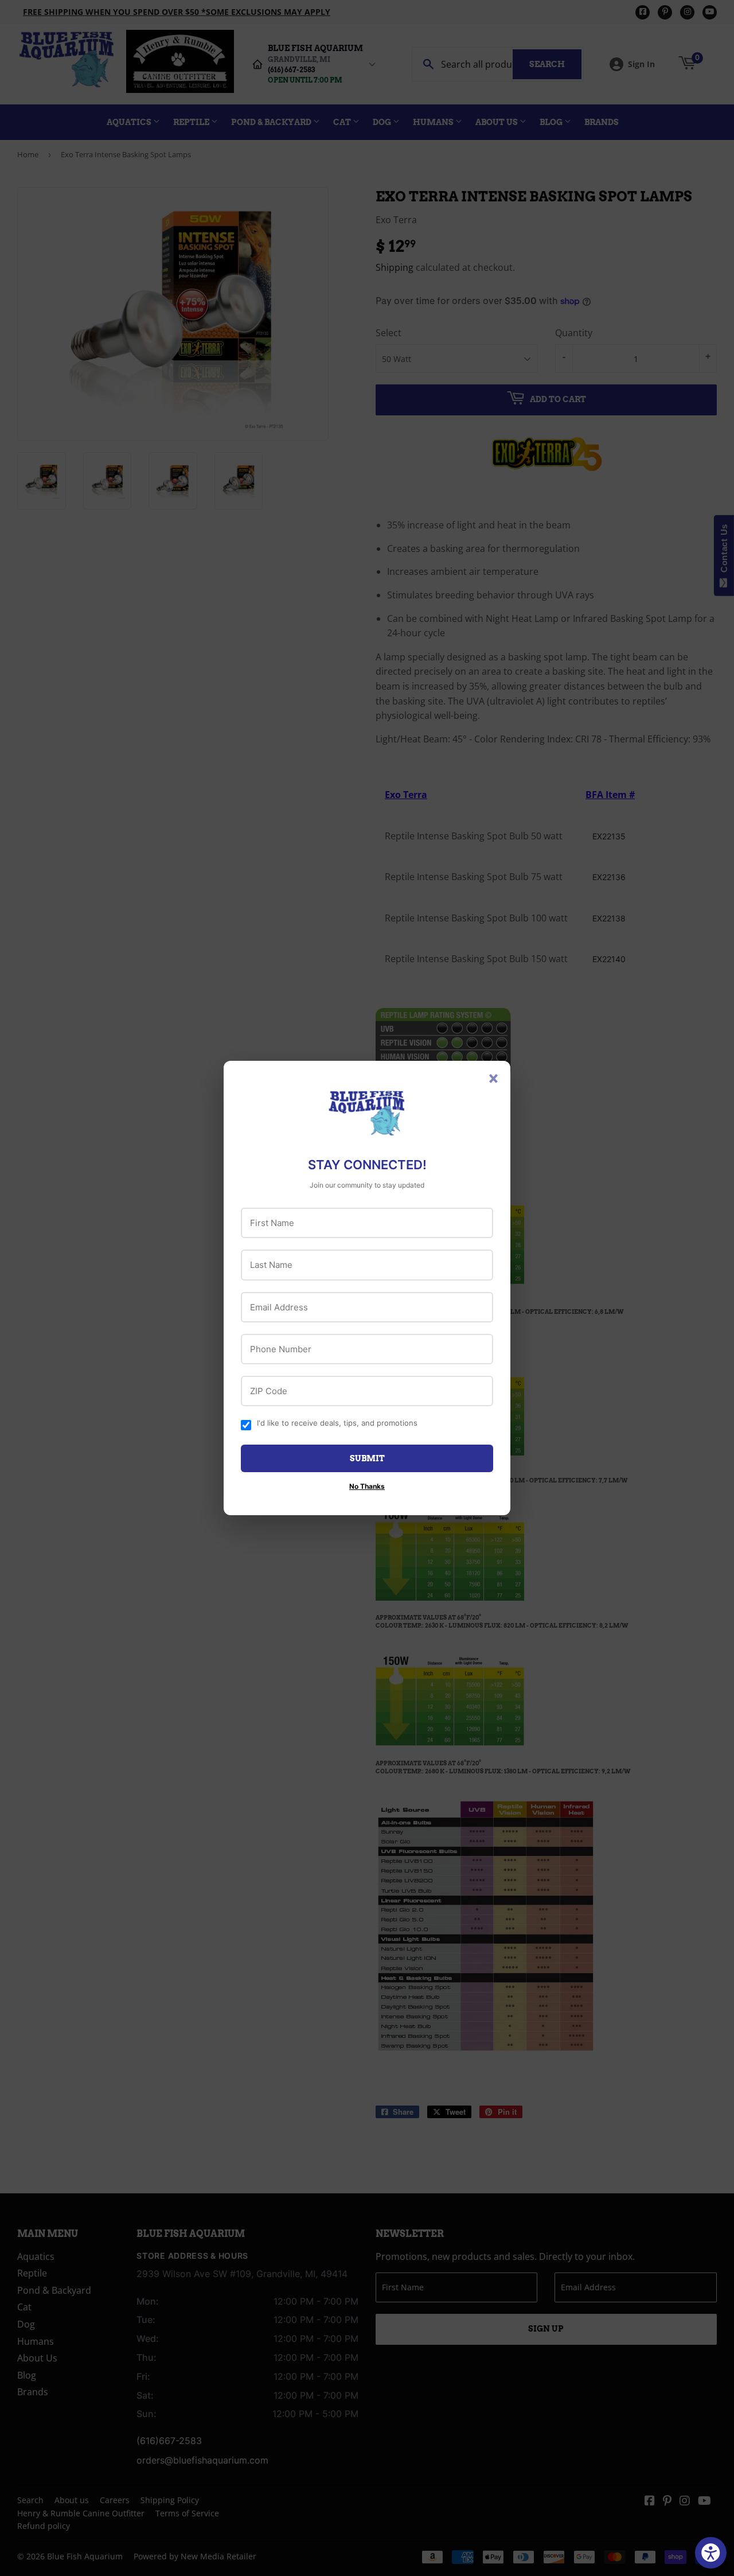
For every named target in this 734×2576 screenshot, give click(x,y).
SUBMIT (367, 1458)
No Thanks (367, 1486)
